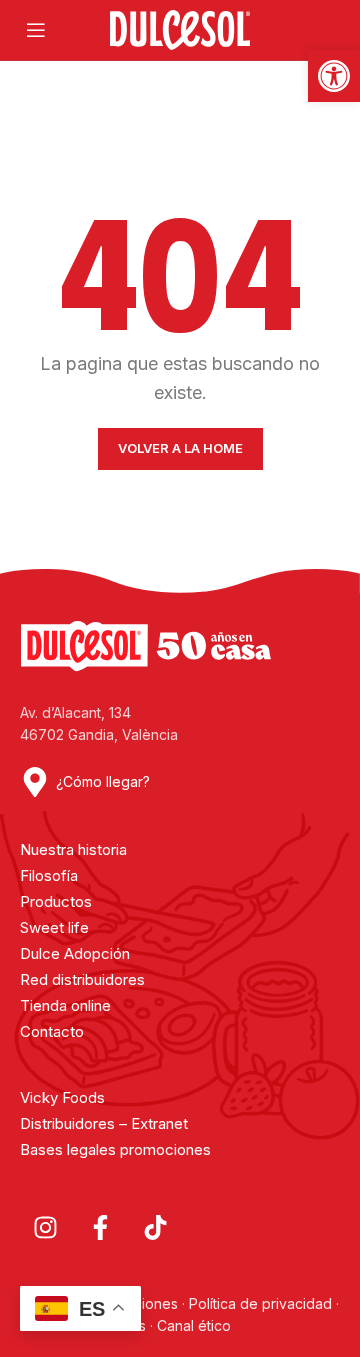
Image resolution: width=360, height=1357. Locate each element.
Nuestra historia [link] (73, 849)
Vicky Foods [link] (62, 1097)
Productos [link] (56, 901)
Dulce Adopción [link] (75, 953)
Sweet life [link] (54, 927)
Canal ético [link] (194, 1325)
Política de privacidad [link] (260, 1303)
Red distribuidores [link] (82, 979)
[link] (334, 76)
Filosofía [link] (49, 875)
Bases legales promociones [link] (115, 1149)
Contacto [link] (52, 1031)
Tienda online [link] (65, 1005)
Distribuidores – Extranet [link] (104, 1123)
